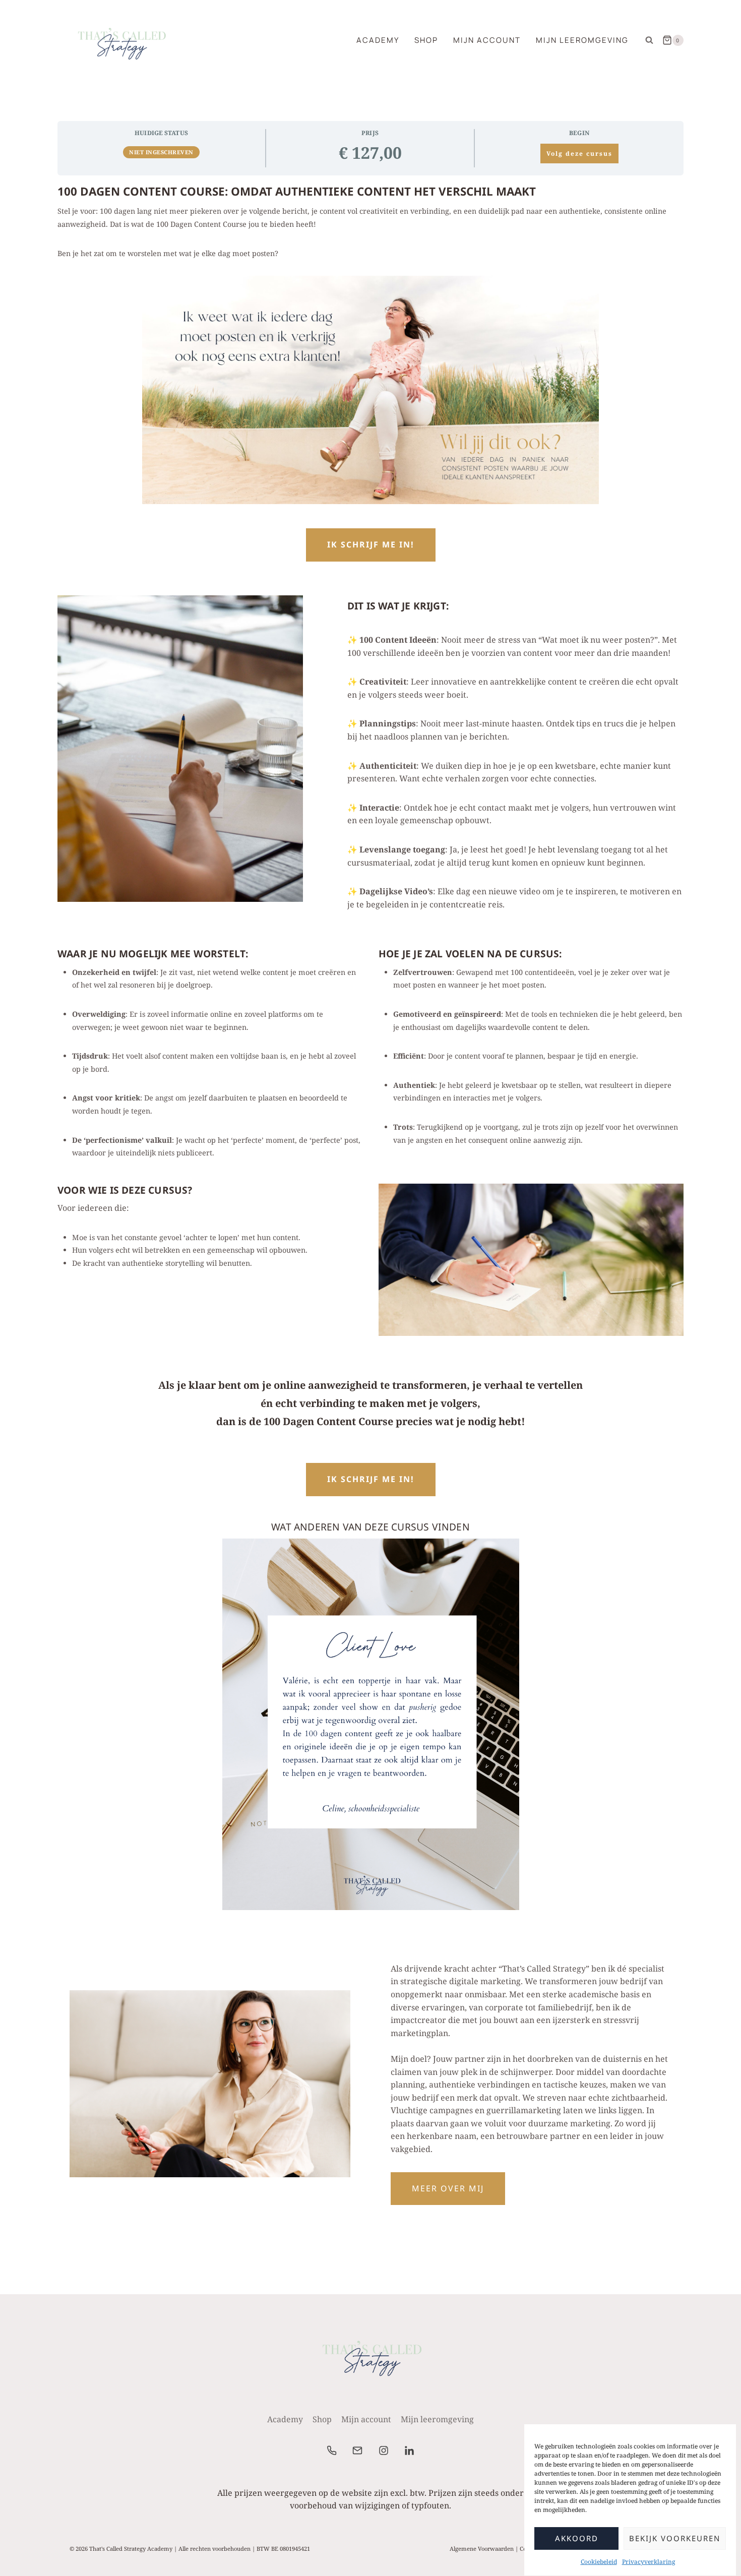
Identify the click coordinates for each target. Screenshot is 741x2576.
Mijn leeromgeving (582, 40)
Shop (426, 40)
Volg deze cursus (579, 154)
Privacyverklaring (649, 2562)
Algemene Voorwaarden (482, 2549)
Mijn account (487, 40)
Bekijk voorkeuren (675, 2539)
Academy (378, 40)
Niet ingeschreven (161, 152)
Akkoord (577, 2539)
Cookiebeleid (599, 2562)
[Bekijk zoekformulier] (649, 40)
